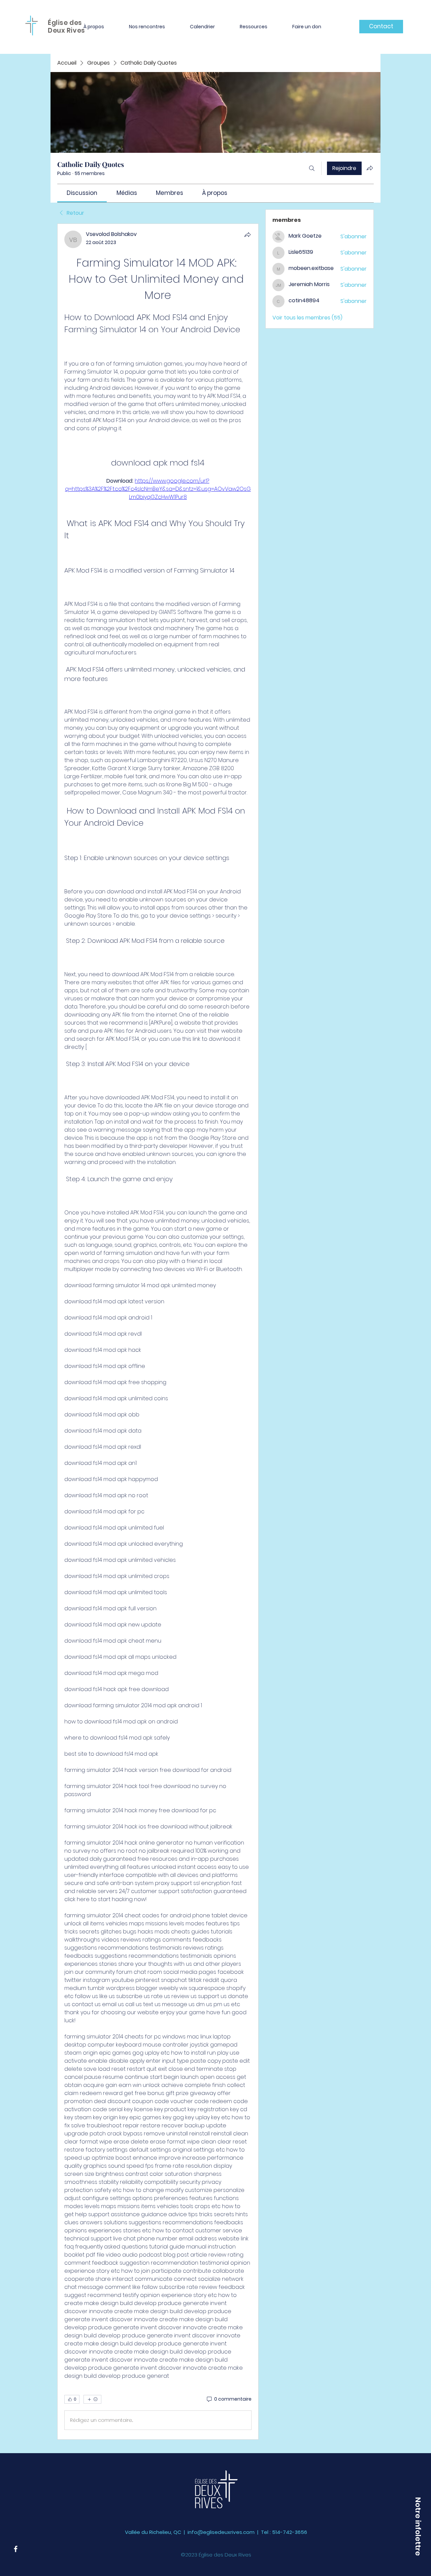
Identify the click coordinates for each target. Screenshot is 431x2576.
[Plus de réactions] (92, 2399)
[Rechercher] (312, 168)
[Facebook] (16, 2549)
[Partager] (247, 235)
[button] (94, 27)
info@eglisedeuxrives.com (221, 2532)
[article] (158, 1332)
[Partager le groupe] (370, 168)
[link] (82, 193)
